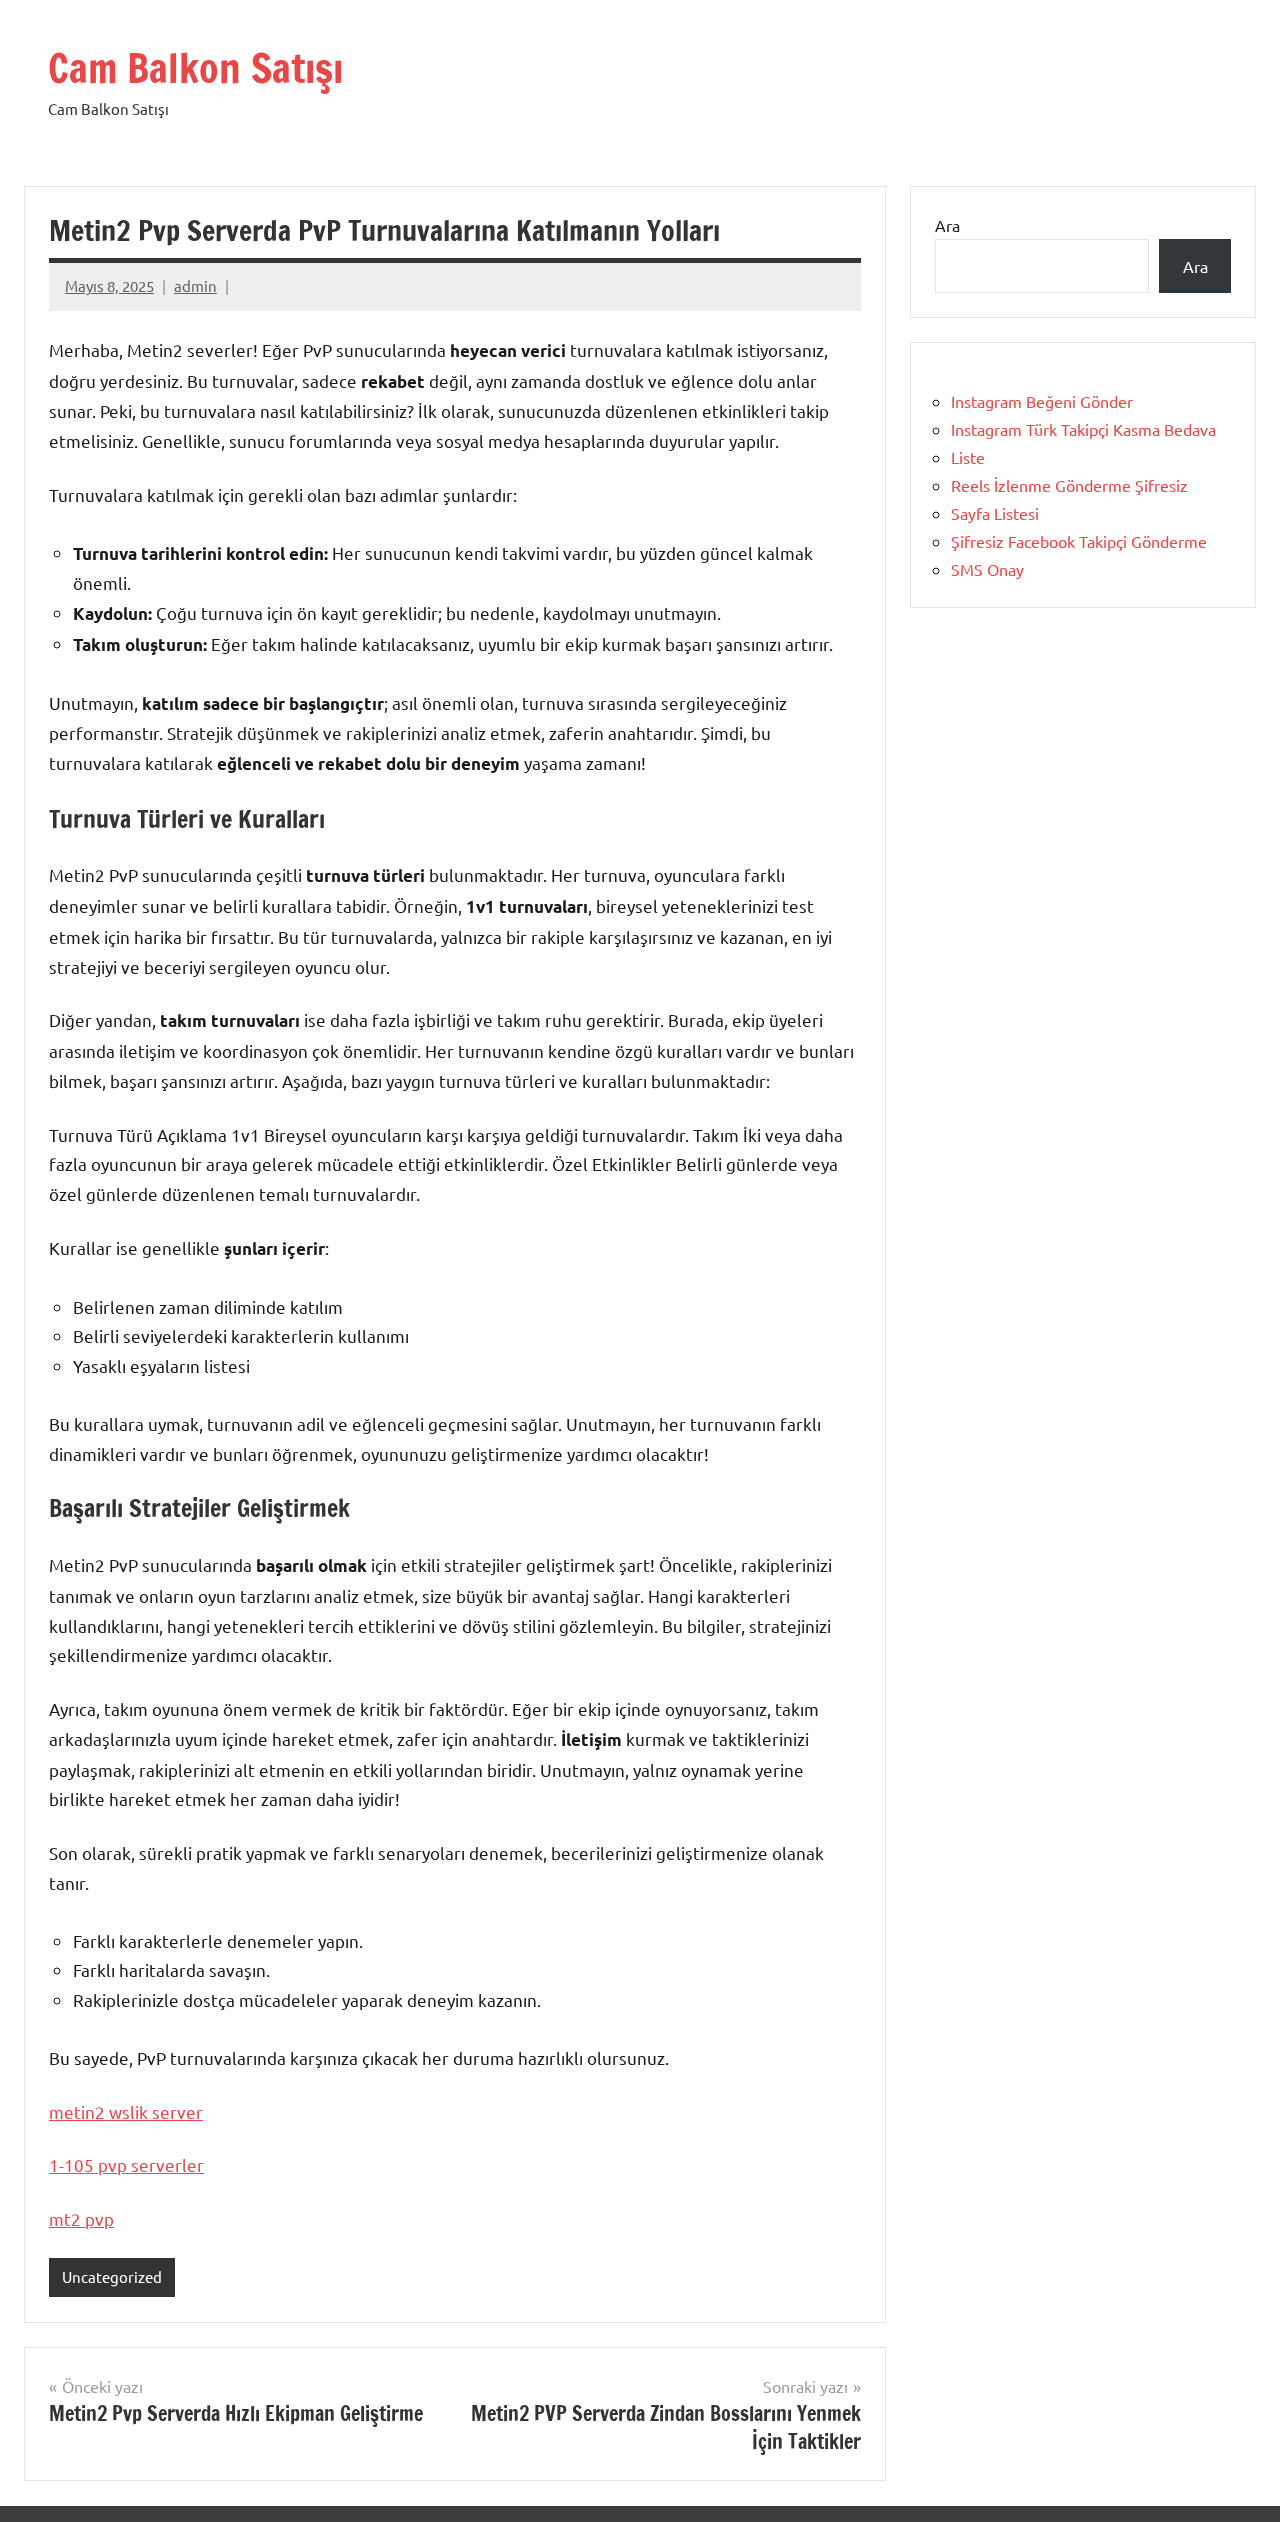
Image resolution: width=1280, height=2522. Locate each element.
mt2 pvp (81, 2218)
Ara (947, 225)
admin (195, 285)
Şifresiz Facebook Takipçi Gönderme (1079, 541)
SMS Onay (987, 569)
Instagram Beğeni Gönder (1042, 401)
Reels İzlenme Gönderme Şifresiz (1069, 485)
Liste (968, 457)
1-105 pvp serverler (126, 2164)
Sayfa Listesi (995, 513)
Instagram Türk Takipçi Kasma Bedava (1083, 429)
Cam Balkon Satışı (195, 67)
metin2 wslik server (126, 2111)
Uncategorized (112, 2276)
